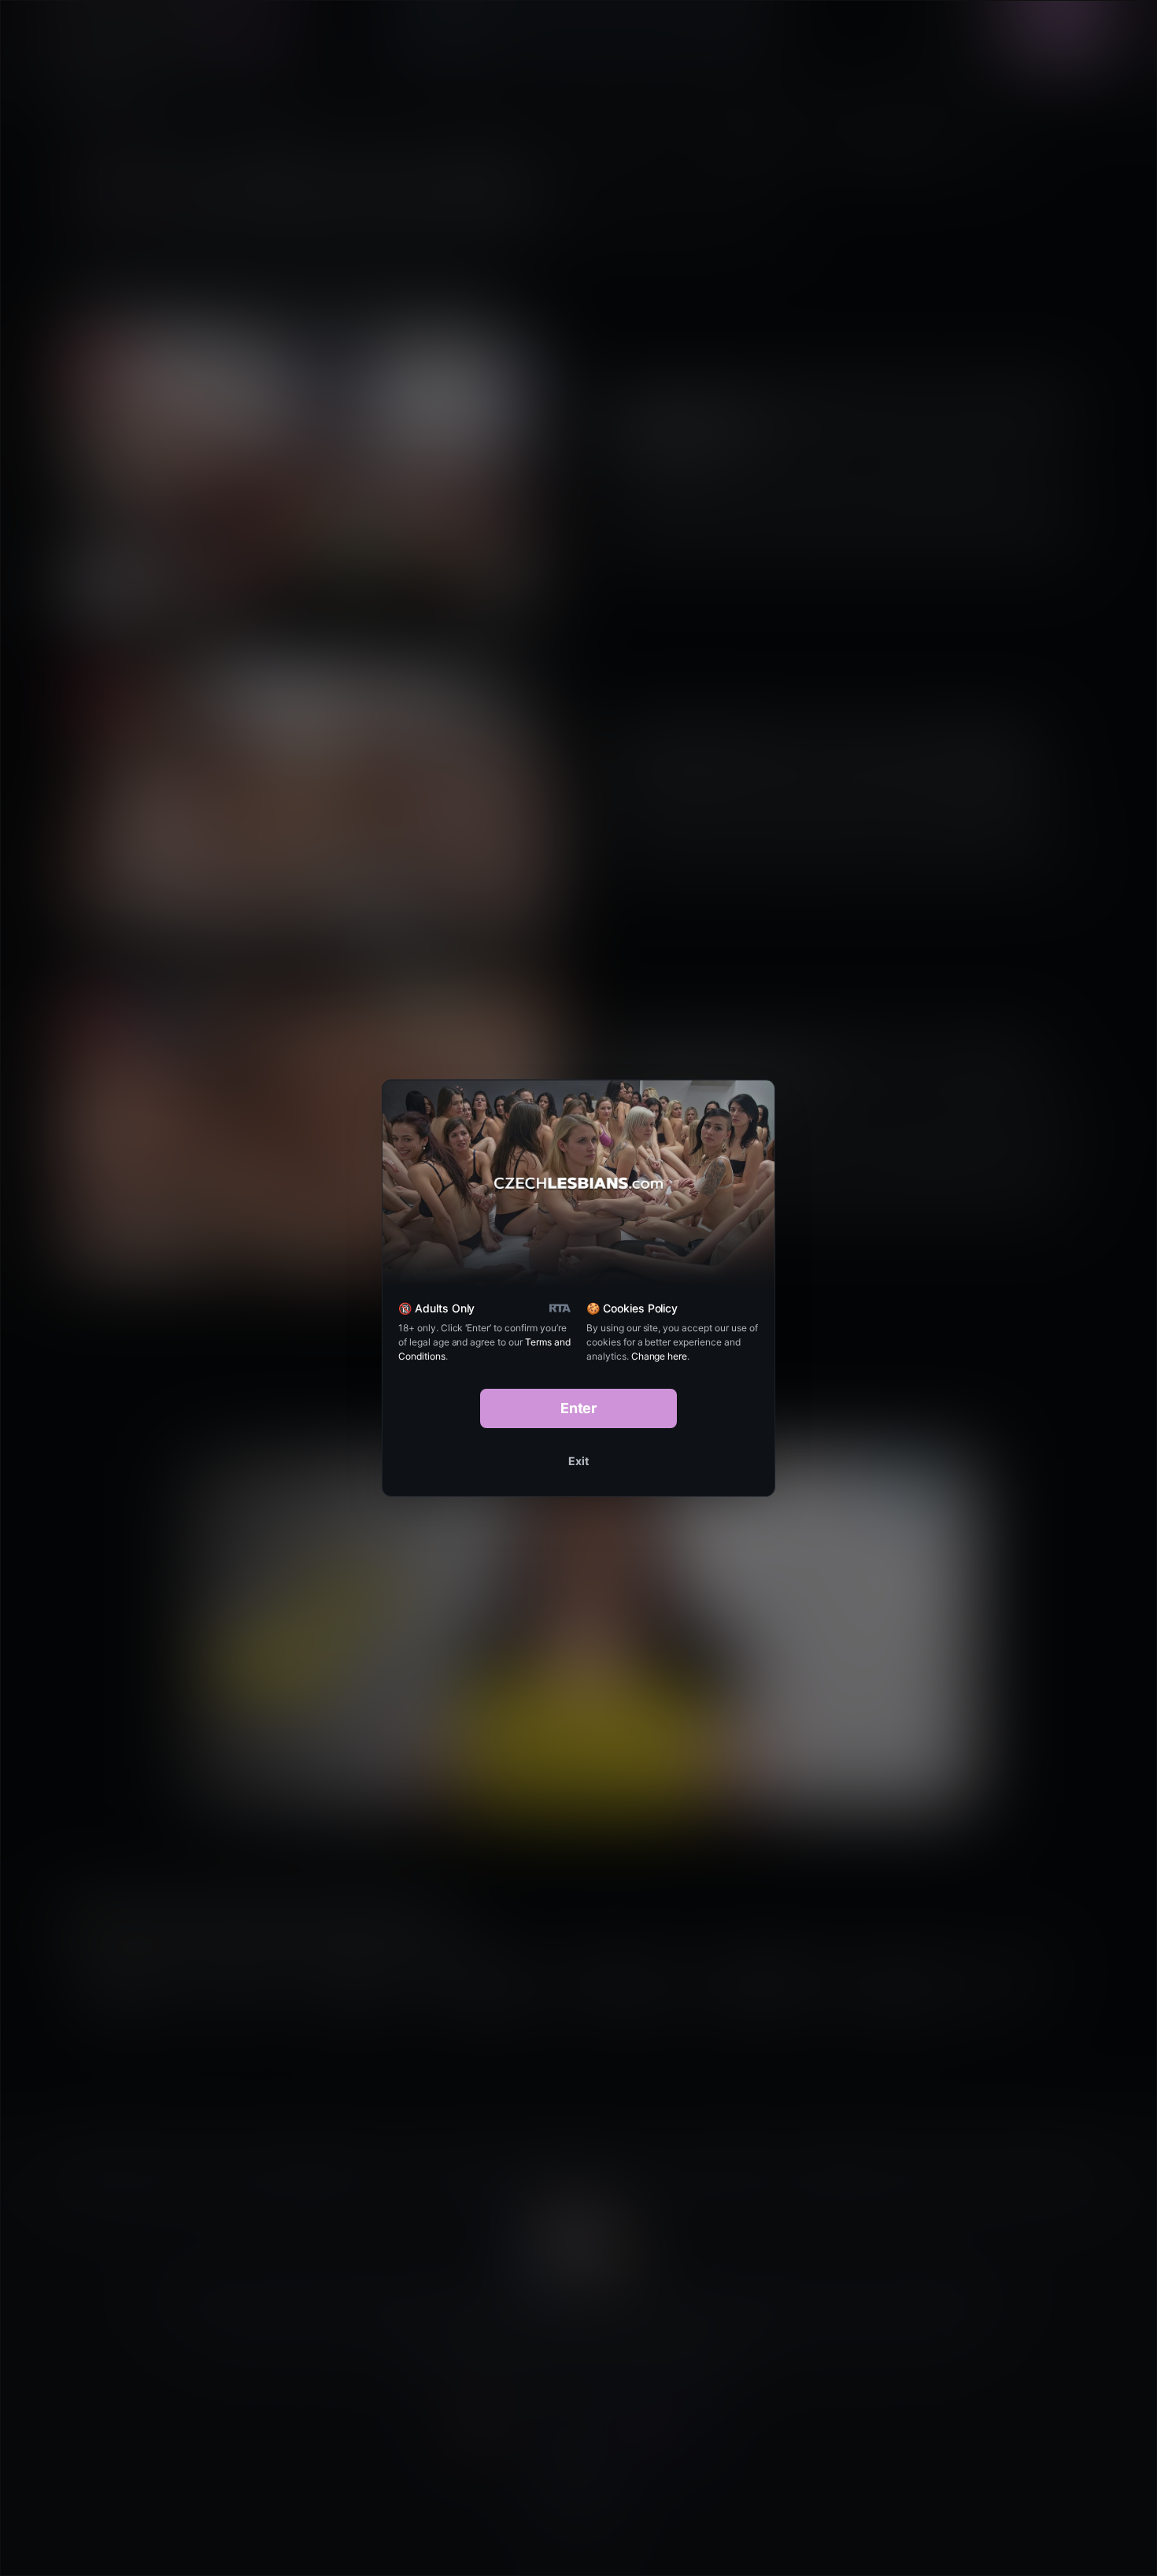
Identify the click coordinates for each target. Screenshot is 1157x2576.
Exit (578, 1461)
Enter (579, 1408)
